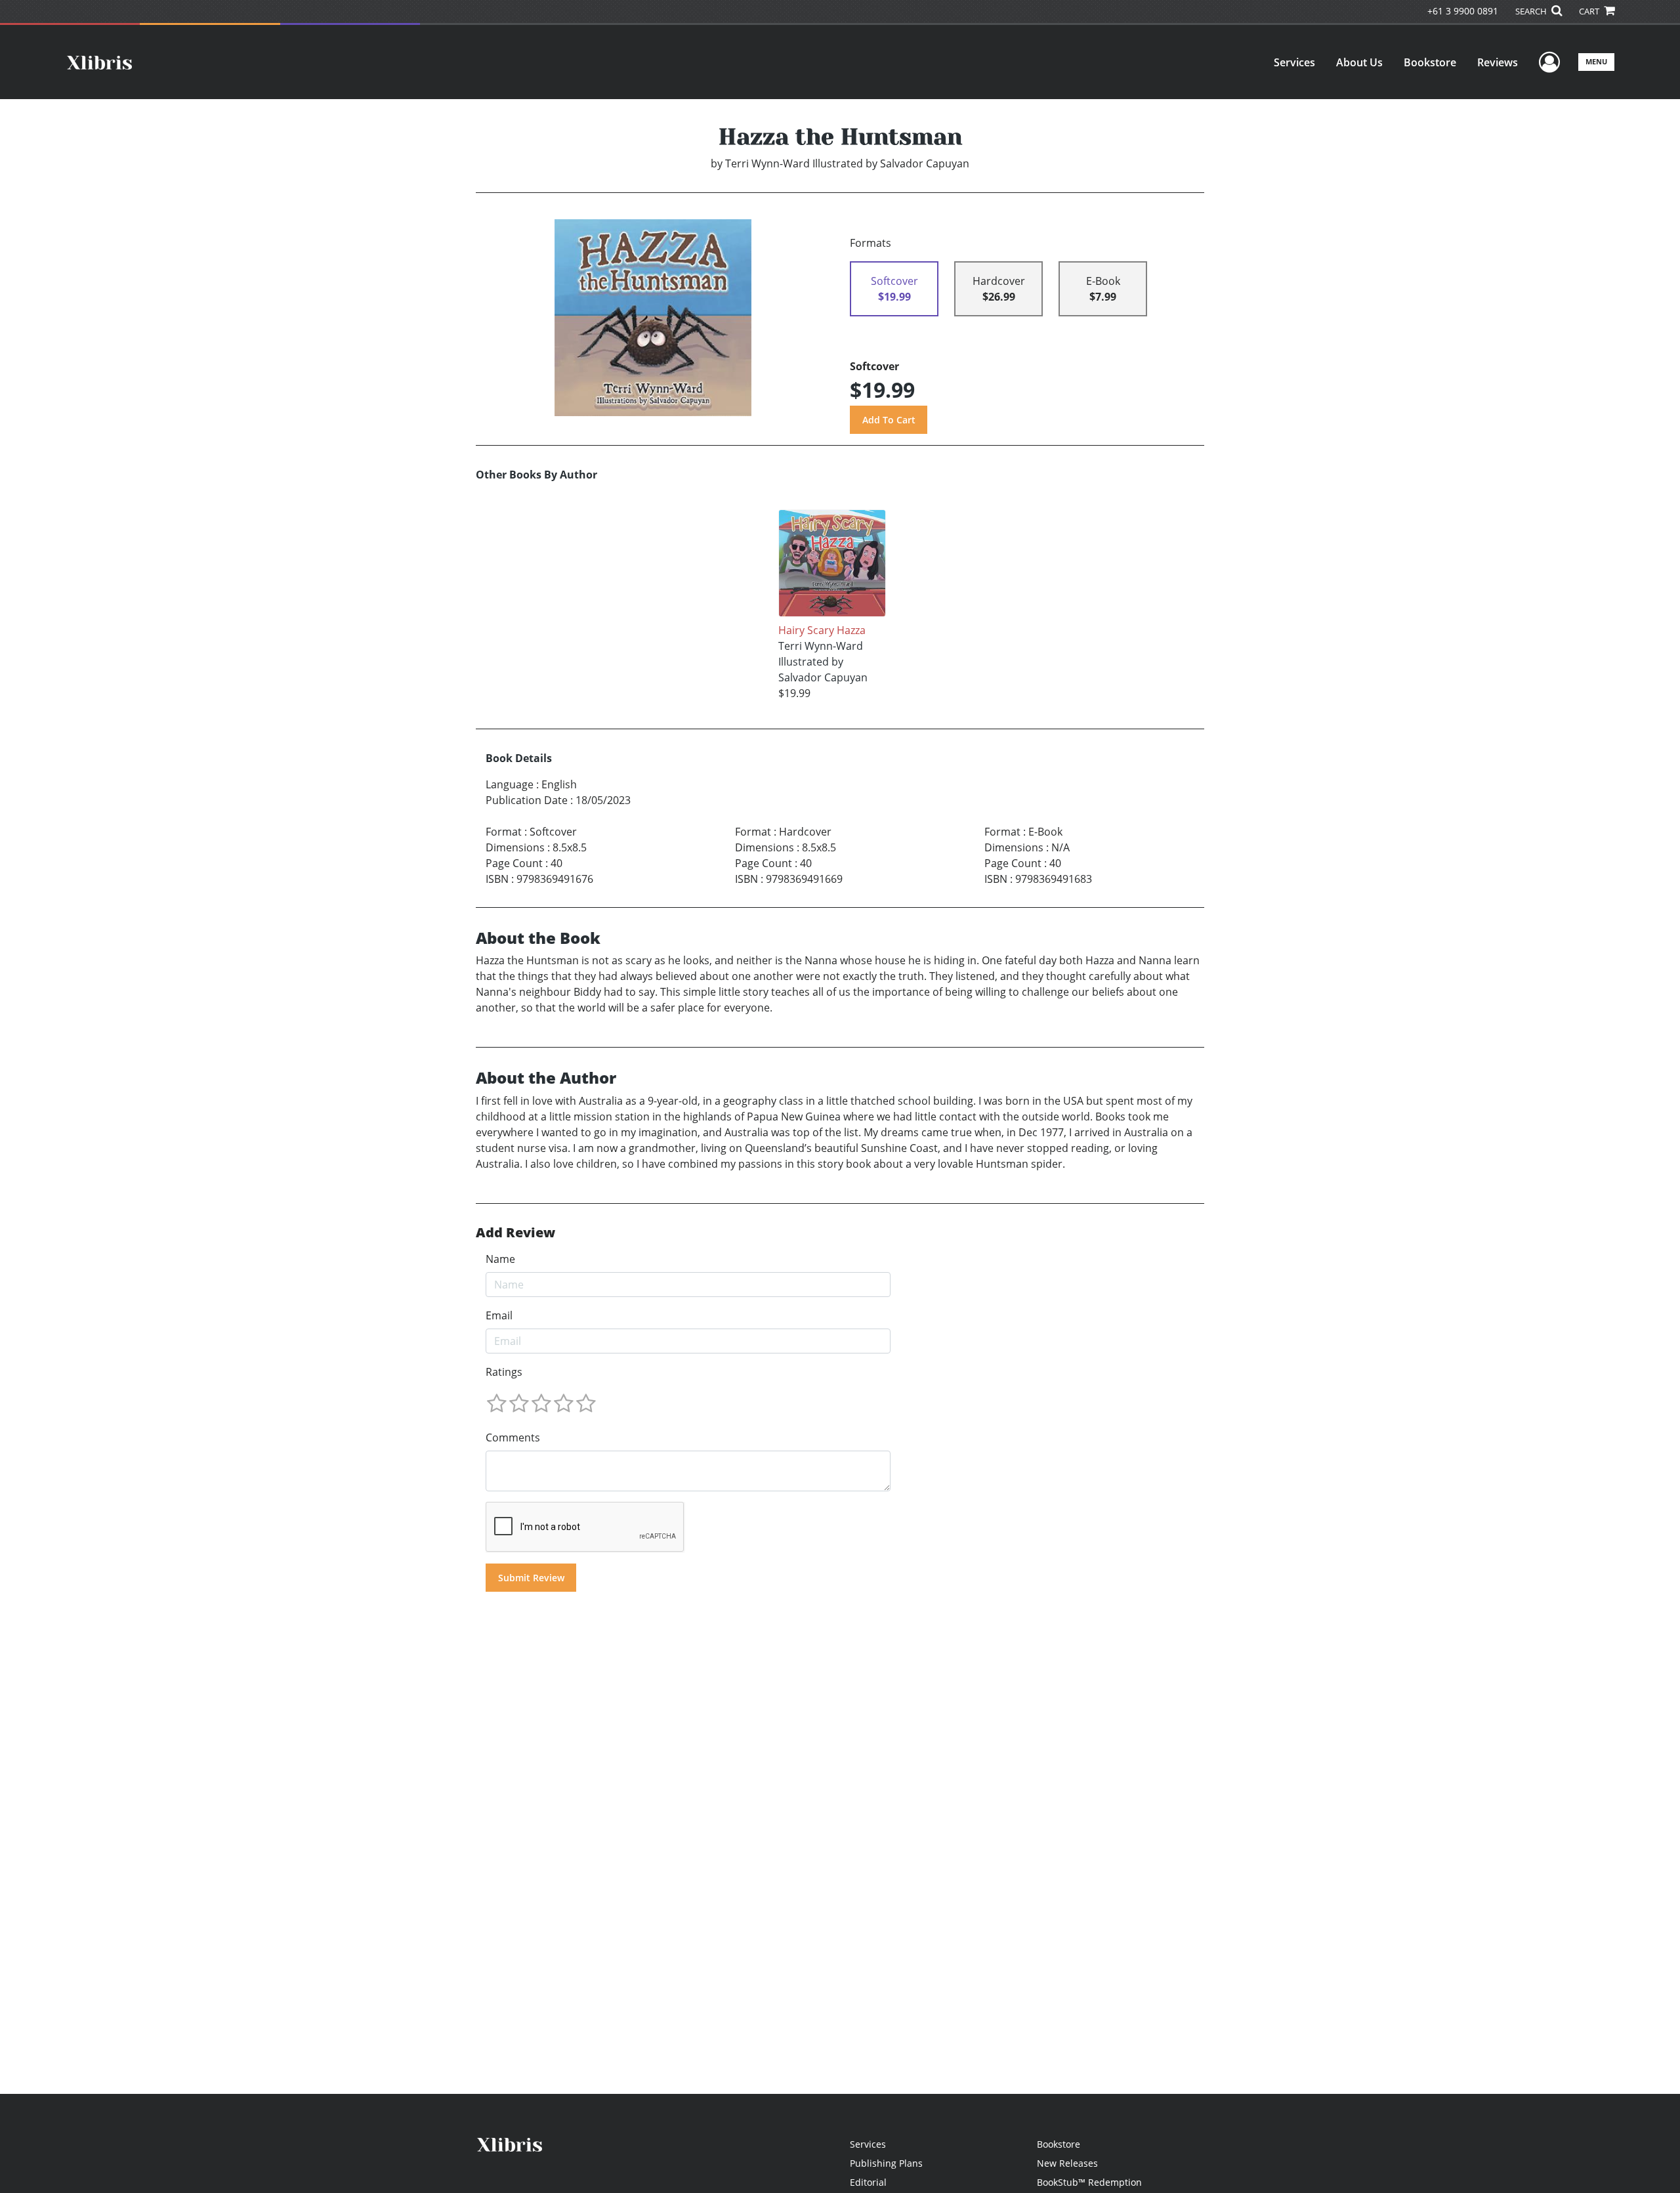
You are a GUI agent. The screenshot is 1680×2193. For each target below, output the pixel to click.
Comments (513, 1437)
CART (1590, 11)
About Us (1359, 62)
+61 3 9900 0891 (1463, 11)
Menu (1596, 61)
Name (500, 1259)
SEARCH (1532, 11)
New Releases (1067, 2163)
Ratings (504, 1372)
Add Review (515, 1233)
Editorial (868, 2182)
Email (499, 1315)
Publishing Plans (886, 2163)
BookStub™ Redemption (1089, 2182)
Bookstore (1430, 62)
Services (1294, 62)
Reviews (1498, 62)
